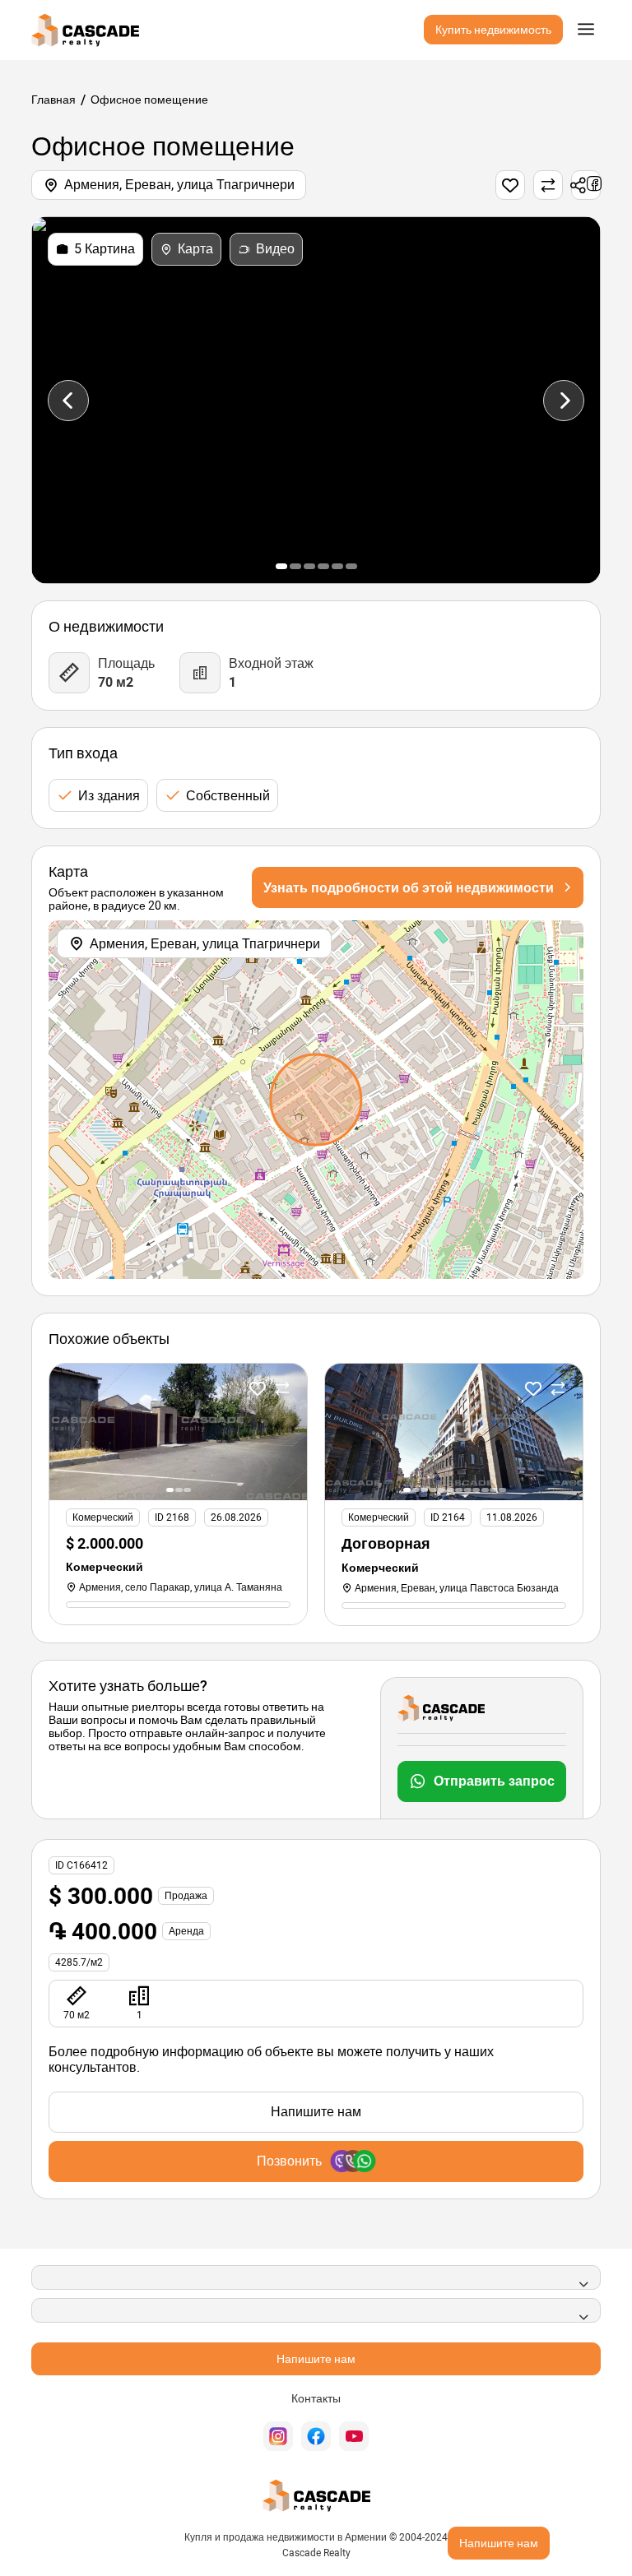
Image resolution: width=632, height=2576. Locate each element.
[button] (281, 566)
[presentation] (68, 401)
